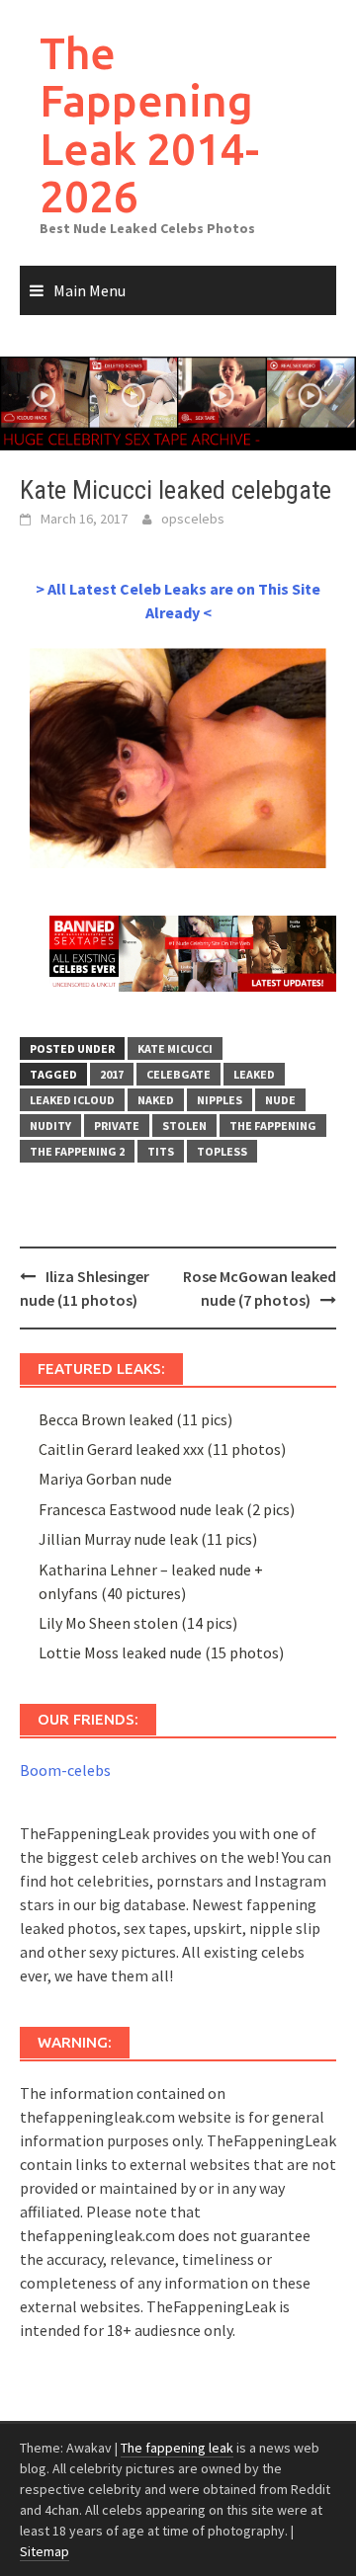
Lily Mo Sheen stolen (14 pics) (138, 1623)
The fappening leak (177, 2448)
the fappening (273, 1126)
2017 (112, 1074)
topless (222, 1151)
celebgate (178, 1074)
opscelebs (193, 519)
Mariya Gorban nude (105, 1479)
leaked (254, 1074)
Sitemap (44, 2551)
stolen (184, 1126)
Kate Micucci (175, 1048)
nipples (220, 1100)
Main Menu (89, 290)
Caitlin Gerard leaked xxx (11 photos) (162, 1449)
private (117, 1126)
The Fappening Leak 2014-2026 (149, 124)
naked (156, 1100)
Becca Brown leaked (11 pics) (135, 1419)
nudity (50, 1126)
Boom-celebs (65, 1770)
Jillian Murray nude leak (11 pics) (148, 1539)
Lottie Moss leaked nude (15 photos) (161, 1652)
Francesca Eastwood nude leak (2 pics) (167, 1509)
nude (280, 1100)
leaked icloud (72, 1100)
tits (161, 1151)
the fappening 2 (77, 1151)
